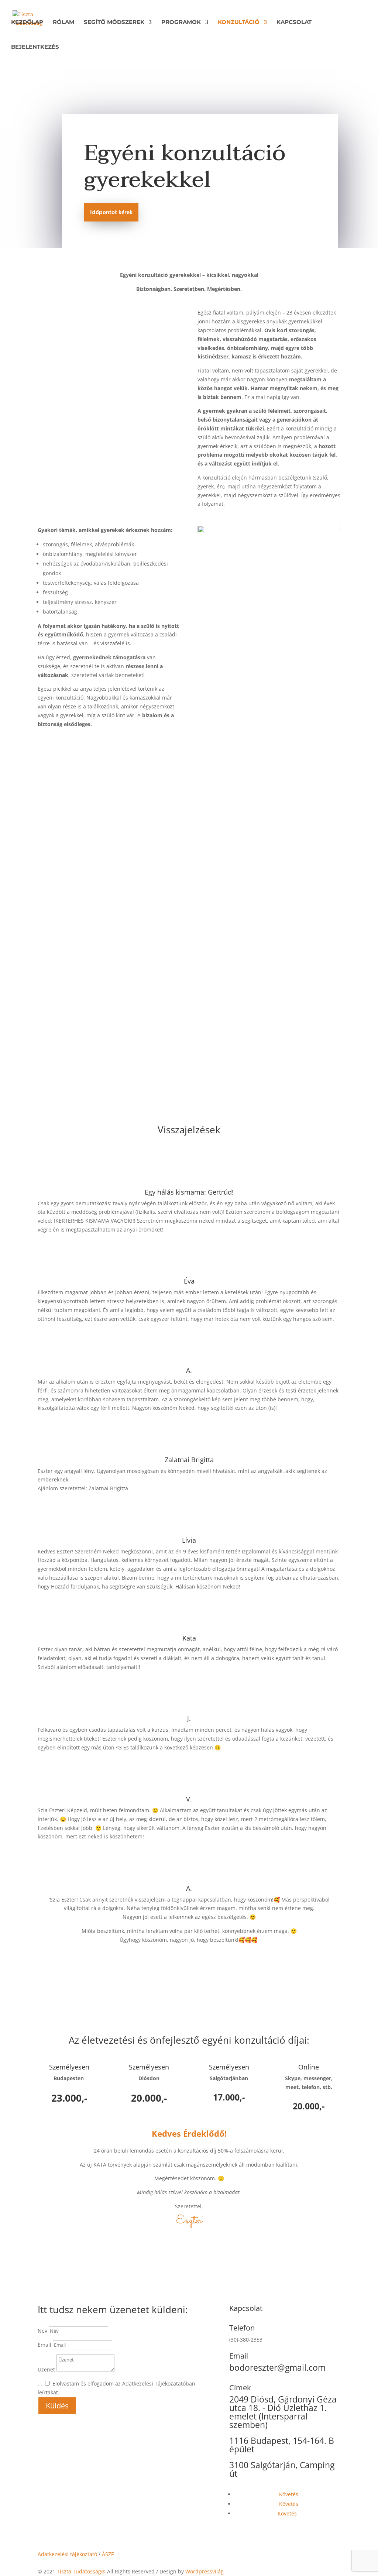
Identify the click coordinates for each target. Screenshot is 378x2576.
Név (42, 2331)
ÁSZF (108, 2554)
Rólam (63, 23)
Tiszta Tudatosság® (81, 2571)
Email (45, 2345)
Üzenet (46, 2369)
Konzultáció (239, 23)
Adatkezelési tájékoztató (67, 2554)
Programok (181, 23)
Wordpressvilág (205, 2571)
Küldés (57, 2406)
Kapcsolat (294, 23)
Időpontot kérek (111, 213)
